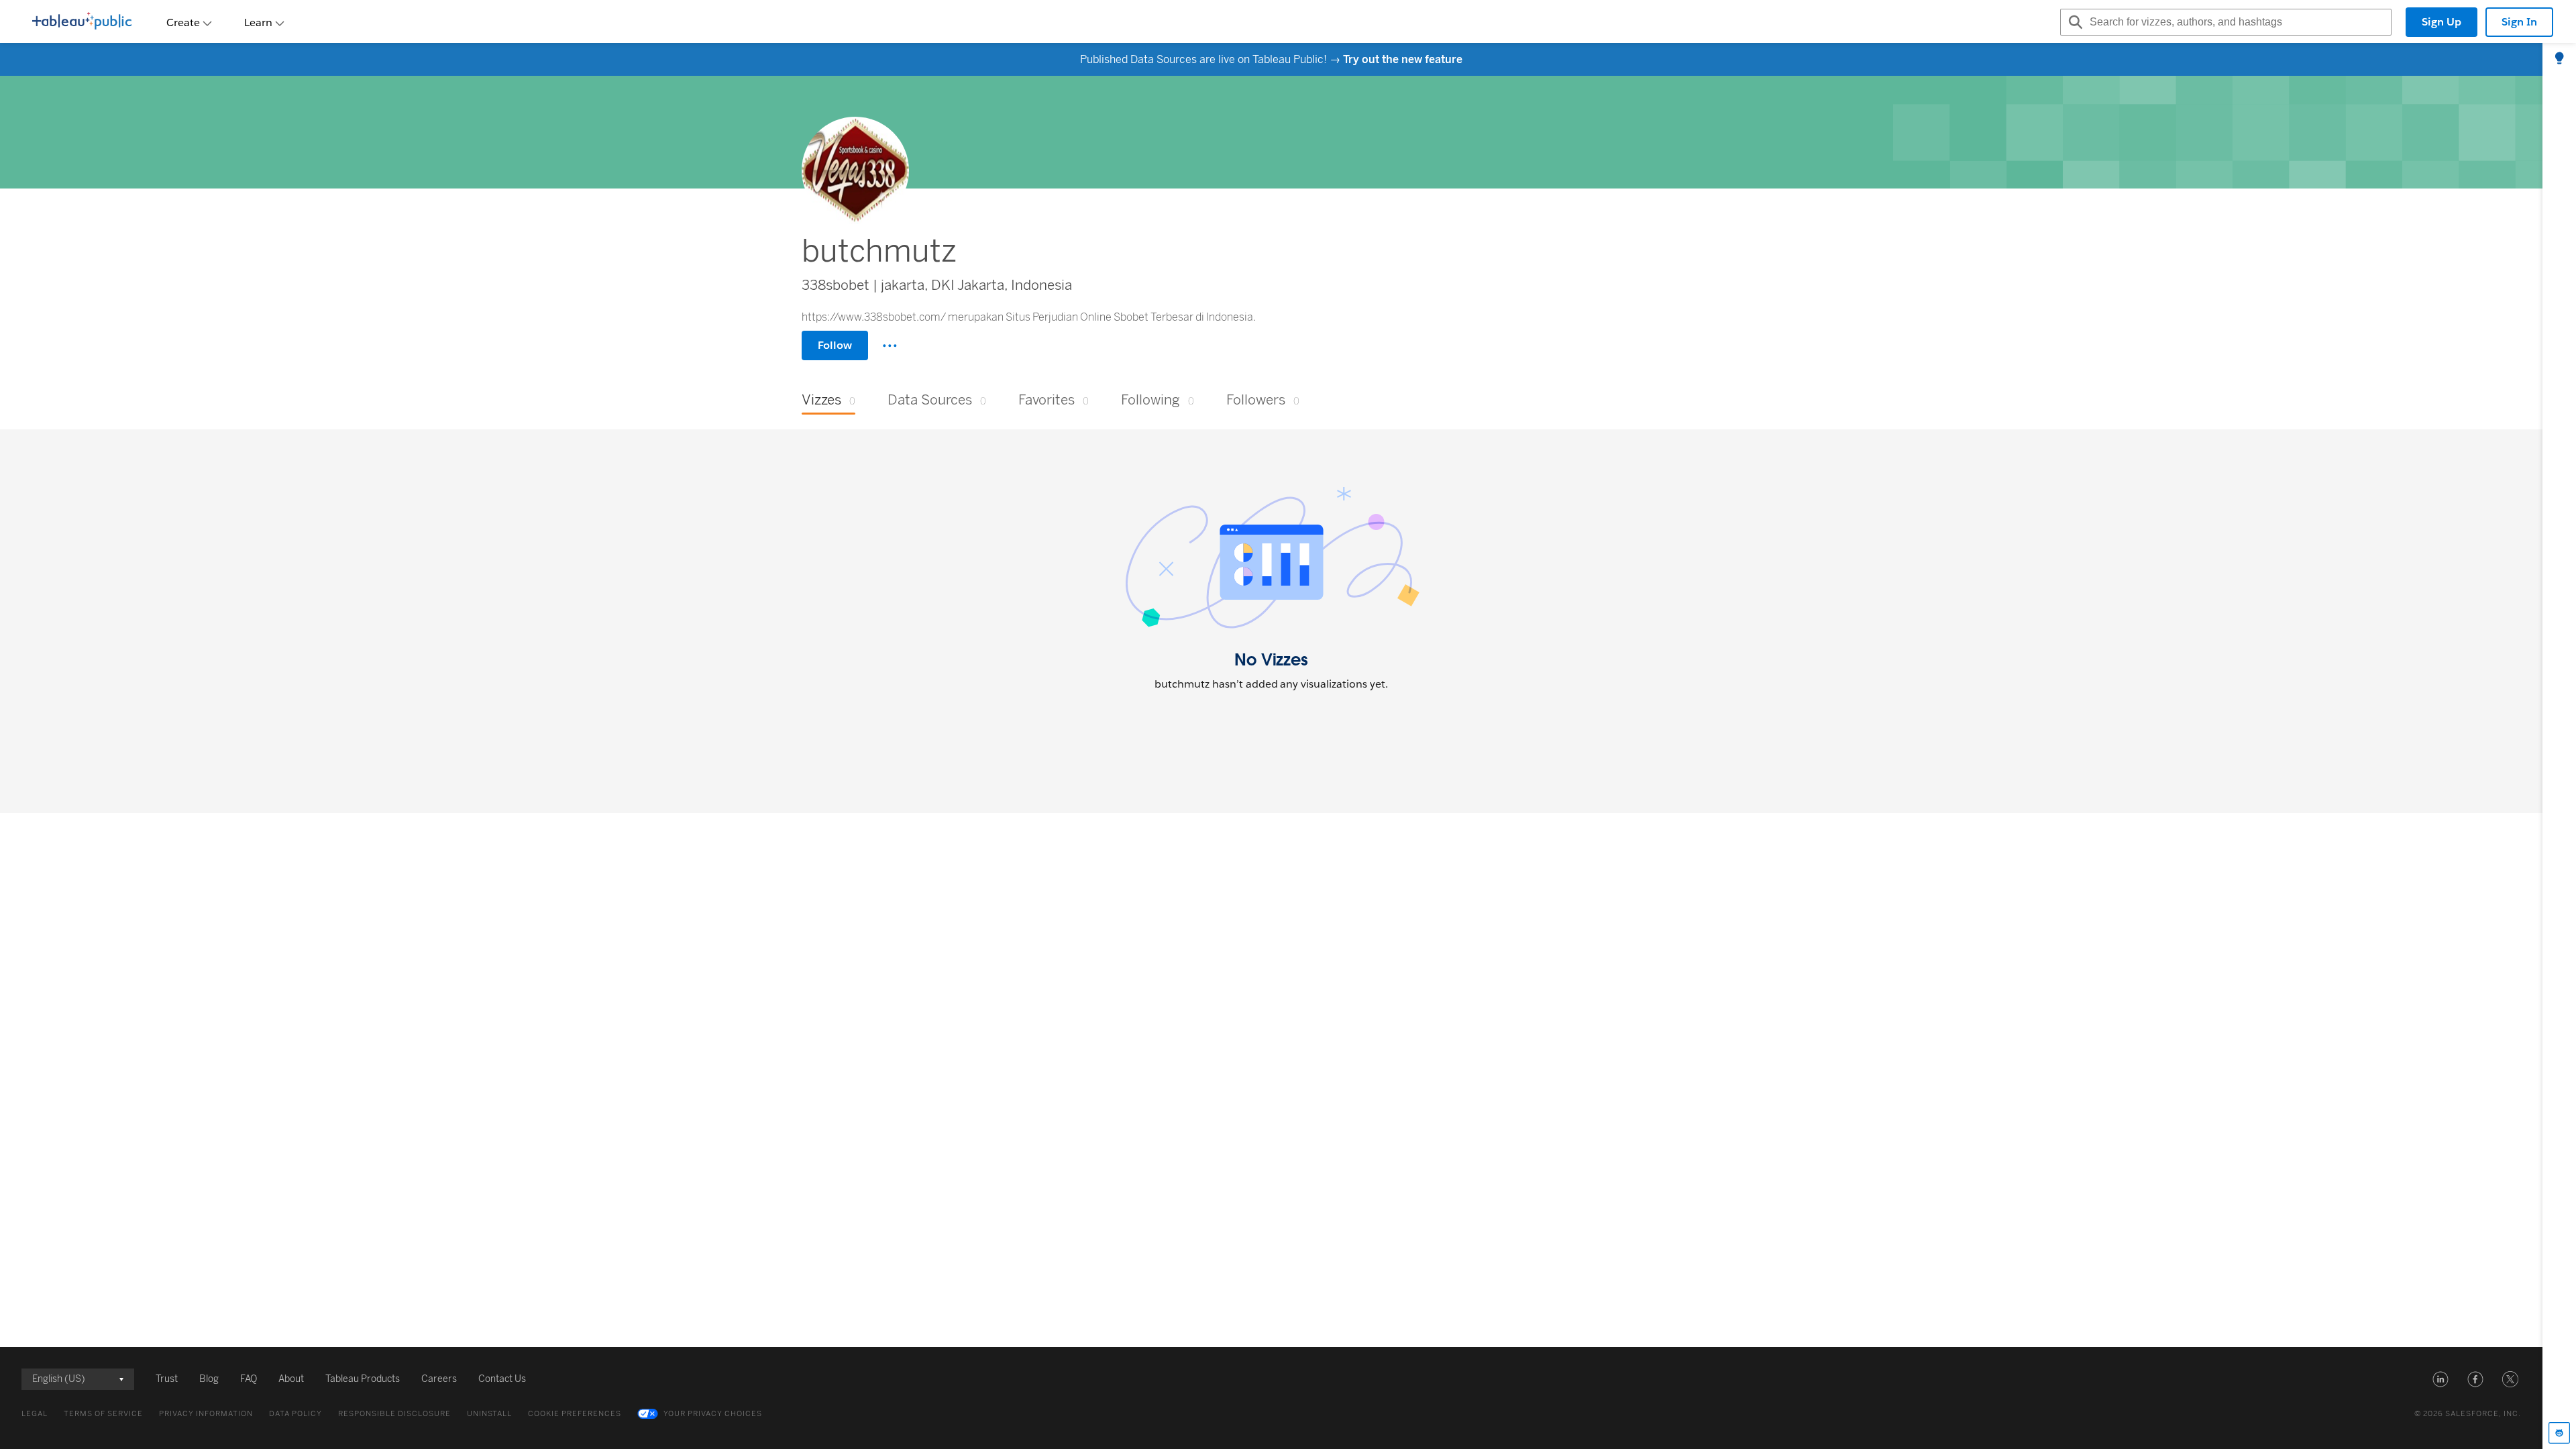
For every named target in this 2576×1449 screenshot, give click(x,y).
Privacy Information (206, 1414)
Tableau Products (363, 1379)
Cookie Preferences (575, 1414)
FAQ (249, 1379)
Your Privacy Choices (713, 1414)
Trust (167, 1379)
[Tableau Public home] (82, 22)
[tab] (2559, 59)
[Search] (2074, 22)
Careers (439, 1379)
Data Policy (296, 1414)
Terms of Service (103, 1414)
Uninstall (489, 1414)
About (291, 1379)
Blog (209, 1379)
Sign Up (2441, 22)
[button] (2440, 1379)
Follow (835, 345)
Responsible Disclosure (394, 1414)
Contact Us (502, 1379)
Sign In (2519, 22)
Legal (35, 1414)
